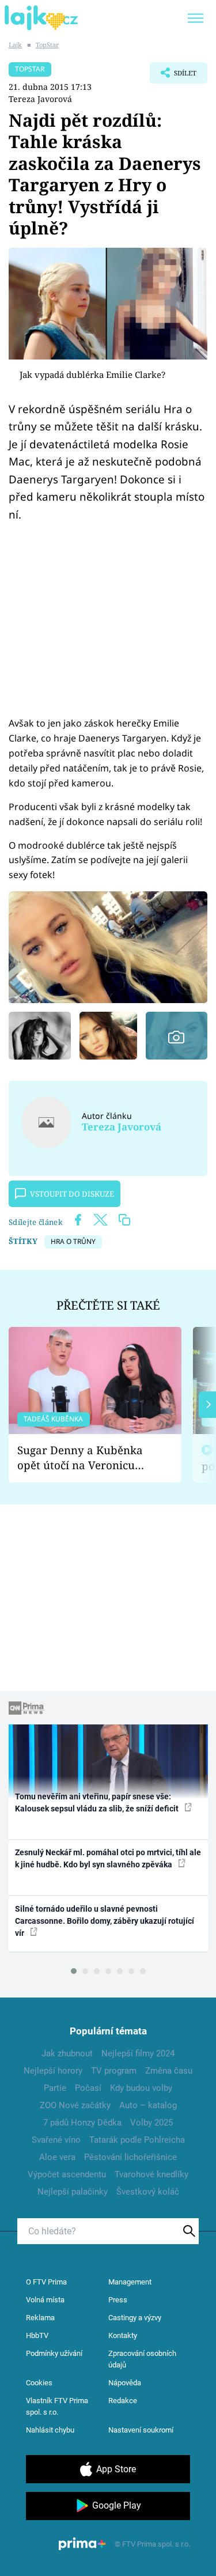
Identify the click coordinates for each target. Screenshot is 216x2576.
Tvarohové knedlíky (151, 2174)
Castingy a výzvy (135, 2318)
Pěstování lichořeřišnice (130, 2157)
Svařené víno (56, 2140)
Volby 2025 (151, 2123)
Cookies (39, 2383)
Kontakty (123, 2335)
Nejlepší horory (53, 2071)
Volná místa (45, 2300)
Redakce (123, 2401)
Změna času (169, 2071)
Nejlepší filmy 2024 (138, 2053)
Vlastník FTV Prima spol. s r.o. (57, 2406)
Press (118, 2300)
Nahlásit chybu (50, 2430)
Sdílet (173, 76)
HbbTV (37, 2335)
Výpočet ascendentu (67, 2174)
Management (130, 2282)
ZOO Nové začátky (75, 2105)
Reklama (40, 2318)
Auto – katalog (148, 2105)
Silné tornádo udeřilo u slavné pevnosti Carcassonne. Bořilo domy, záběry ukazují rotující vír (105, 1921)
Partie (55, 2088)
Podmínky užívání (54, 2353)
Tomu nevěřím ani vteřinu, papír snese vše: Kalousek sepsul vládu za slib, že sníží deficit (98, 1803)
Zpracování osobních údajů (142, 2359)
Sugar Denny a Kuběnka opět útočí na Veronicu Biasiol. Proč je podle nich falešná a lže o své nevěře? (86, 1458)
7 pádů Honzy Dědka (82, 2123)
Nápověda (125, 2383)
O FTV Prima (46, 2282)
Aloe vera (57, 2157)
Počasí (88, 2088)
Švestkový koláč (148, 2192)
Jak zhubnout (67, 2053)
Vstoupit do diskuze (72, 1194)
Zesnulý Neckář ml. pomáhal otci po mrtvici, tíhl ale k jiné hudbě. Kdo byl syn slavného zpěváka (108, 1858)
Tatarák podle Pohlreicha (137, 2140)
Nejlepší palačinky (73, 2192)
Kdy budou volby (141, 2088)
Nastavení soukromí (141, 2430)
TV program (114, 2071)
